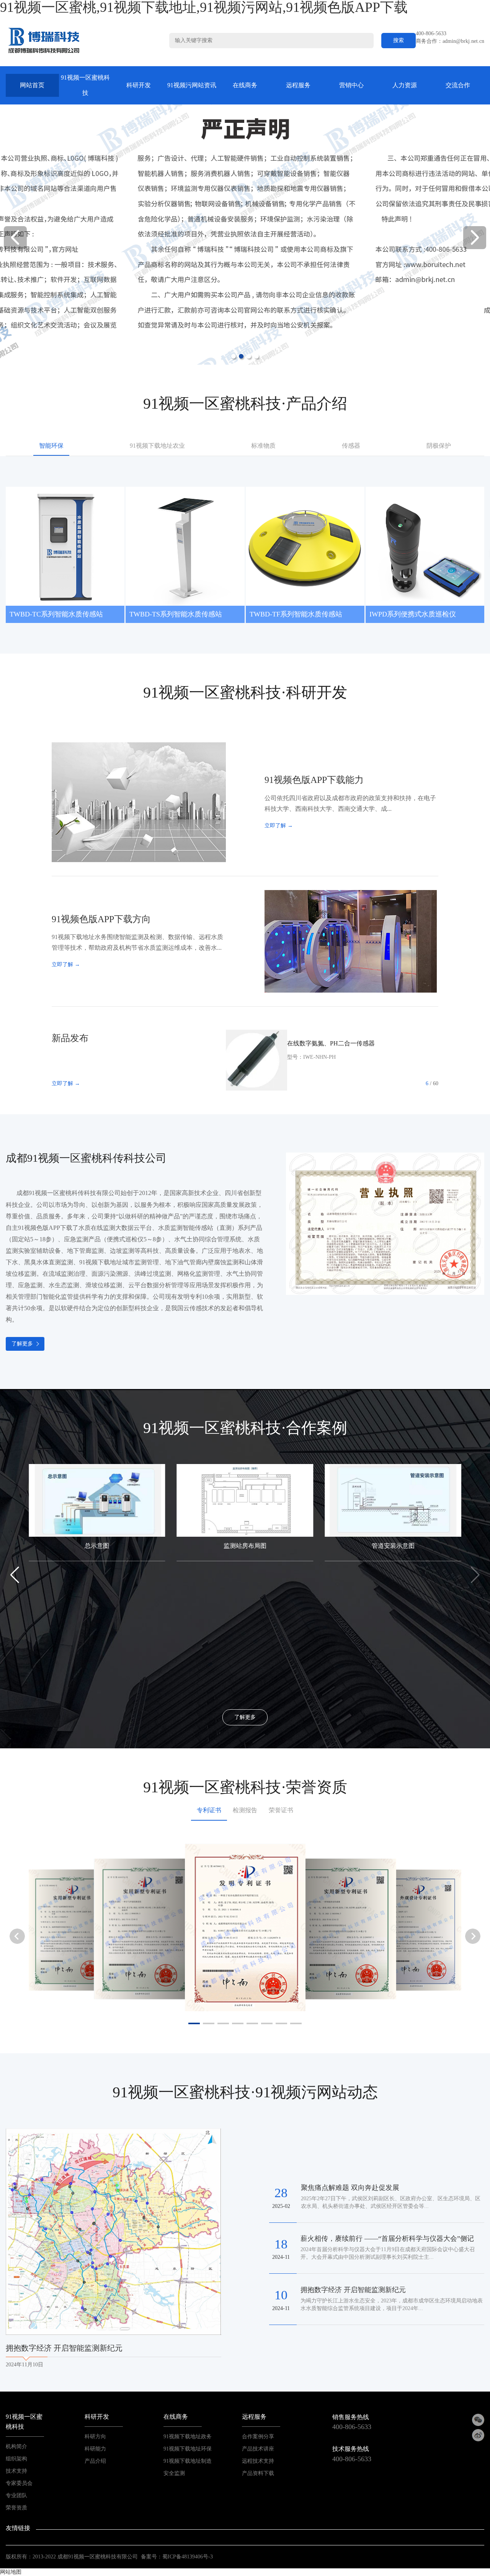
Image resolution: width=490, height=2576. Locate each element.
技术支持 (16, 2471)
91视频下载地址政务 (188, 2437)
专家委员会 (19, 2483)
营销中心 (351, 85)
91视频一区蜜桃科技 (85, 85)
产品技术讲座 (258, 2449)
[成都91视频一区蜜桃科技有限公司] (44, 40)
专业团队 (16, 2495)
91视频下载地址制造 (188, 2461)
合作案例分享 (258, 2437)
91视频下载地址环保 (188, 2449)
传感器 (351, 446)
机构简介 (16, 2446)
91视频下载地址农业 (157, 446)
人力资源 (405, 85)
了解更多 (22, 1344)
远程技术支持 (258, 2461)
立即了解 (279, 826)
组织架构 (16, 2459)
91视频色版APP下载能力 (314, 780)
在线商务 (245, 85)
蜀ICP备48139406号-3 (188, 2557)
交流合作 (458, 85)
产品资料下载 (258, 2473)
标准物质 (263, 446)
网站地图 (11, 2572)
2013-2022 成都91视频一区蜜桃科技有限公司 (85, 2557)
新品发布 (70, 1038)
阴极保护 (439, 446)
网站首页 (32, 85)
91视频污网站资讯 (192, 85)
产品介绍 (95, 2461)
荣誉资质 (16, 2508)
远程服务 (298, 85)
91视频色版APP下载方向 (101, 919)
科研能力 (95, 2449)
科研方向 (95, 2437)
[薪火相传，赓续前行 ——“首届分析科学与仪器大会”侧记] (171, 2164)
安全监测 (174, 2473)
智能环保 (51, 446)
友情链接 (18, 2528)
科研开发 (139, 85)
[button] (475, 238)
